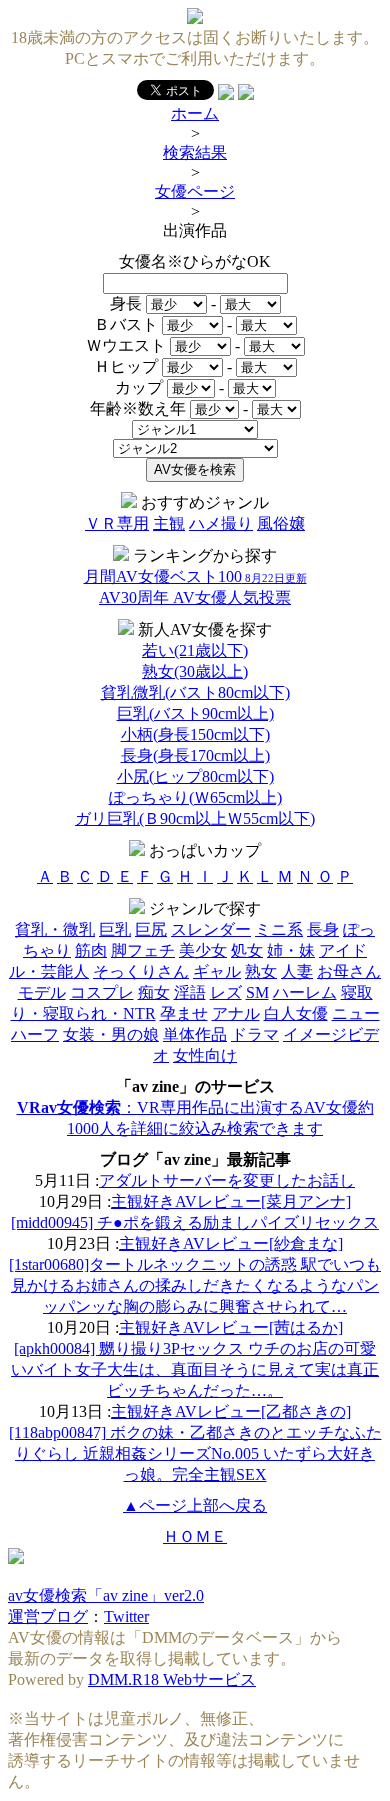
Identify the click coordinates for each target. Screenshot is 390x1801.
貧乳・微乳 (55, 929)
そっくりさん (141, 971)
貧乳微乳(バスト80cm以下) (195, 692)
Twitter (126, 1616)
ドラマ (255, 1034)
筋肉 (91, 950)
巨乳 (115, 929)
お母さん (349, 971)
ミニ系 (279, 929)
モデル (42, 992)
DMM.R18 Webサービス (172, 1679)
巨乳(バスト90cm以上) (195, 713)
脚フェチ (143, 950)
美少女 (203, 950)
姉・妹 (291, 950)
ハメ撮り (221, 523)
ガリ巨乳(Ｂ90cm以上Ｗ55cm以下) (195, 818)
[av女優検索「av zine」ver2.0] (195, 18)
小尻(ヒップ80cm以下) (195, 776)
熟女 (261, 971)
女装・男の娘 (111, 1034)
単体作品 (195, 1034)
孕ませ (184, 1013)
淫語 (190, 992)
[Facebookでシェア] (226, 94)
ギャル (217, 971)
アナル (236, 1013)
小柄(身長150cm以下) (195, 734)
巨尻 (151, 929)
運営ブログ (48, 1616)
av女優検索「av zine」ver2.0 (106, 1595)
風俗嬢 (281, 523)
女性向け (205, 1055)
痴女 (154, 992)
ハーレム (305, 992)
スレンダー (211, 929)
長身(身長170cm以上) (195, 755)
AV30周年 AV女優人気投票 (195, 597)
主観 (169, 523)
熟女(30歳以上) (195, 671)
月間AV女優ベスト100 (195, 576)
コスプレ (102, 992)
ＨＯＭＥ (195, 1536)
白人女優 (296, 1013)
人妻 (297, 971)
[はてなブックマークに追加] (246, 94)
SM (257, 992)
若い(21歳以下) (195, 650)
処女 (247, 950)
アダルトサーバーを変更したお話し (227, 1180)
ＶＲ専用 (117, 523)
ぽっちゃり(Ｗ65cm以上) (195, 797)
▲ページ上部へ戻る (195, 1505)
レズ (226, 992)
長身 (323, 929)
